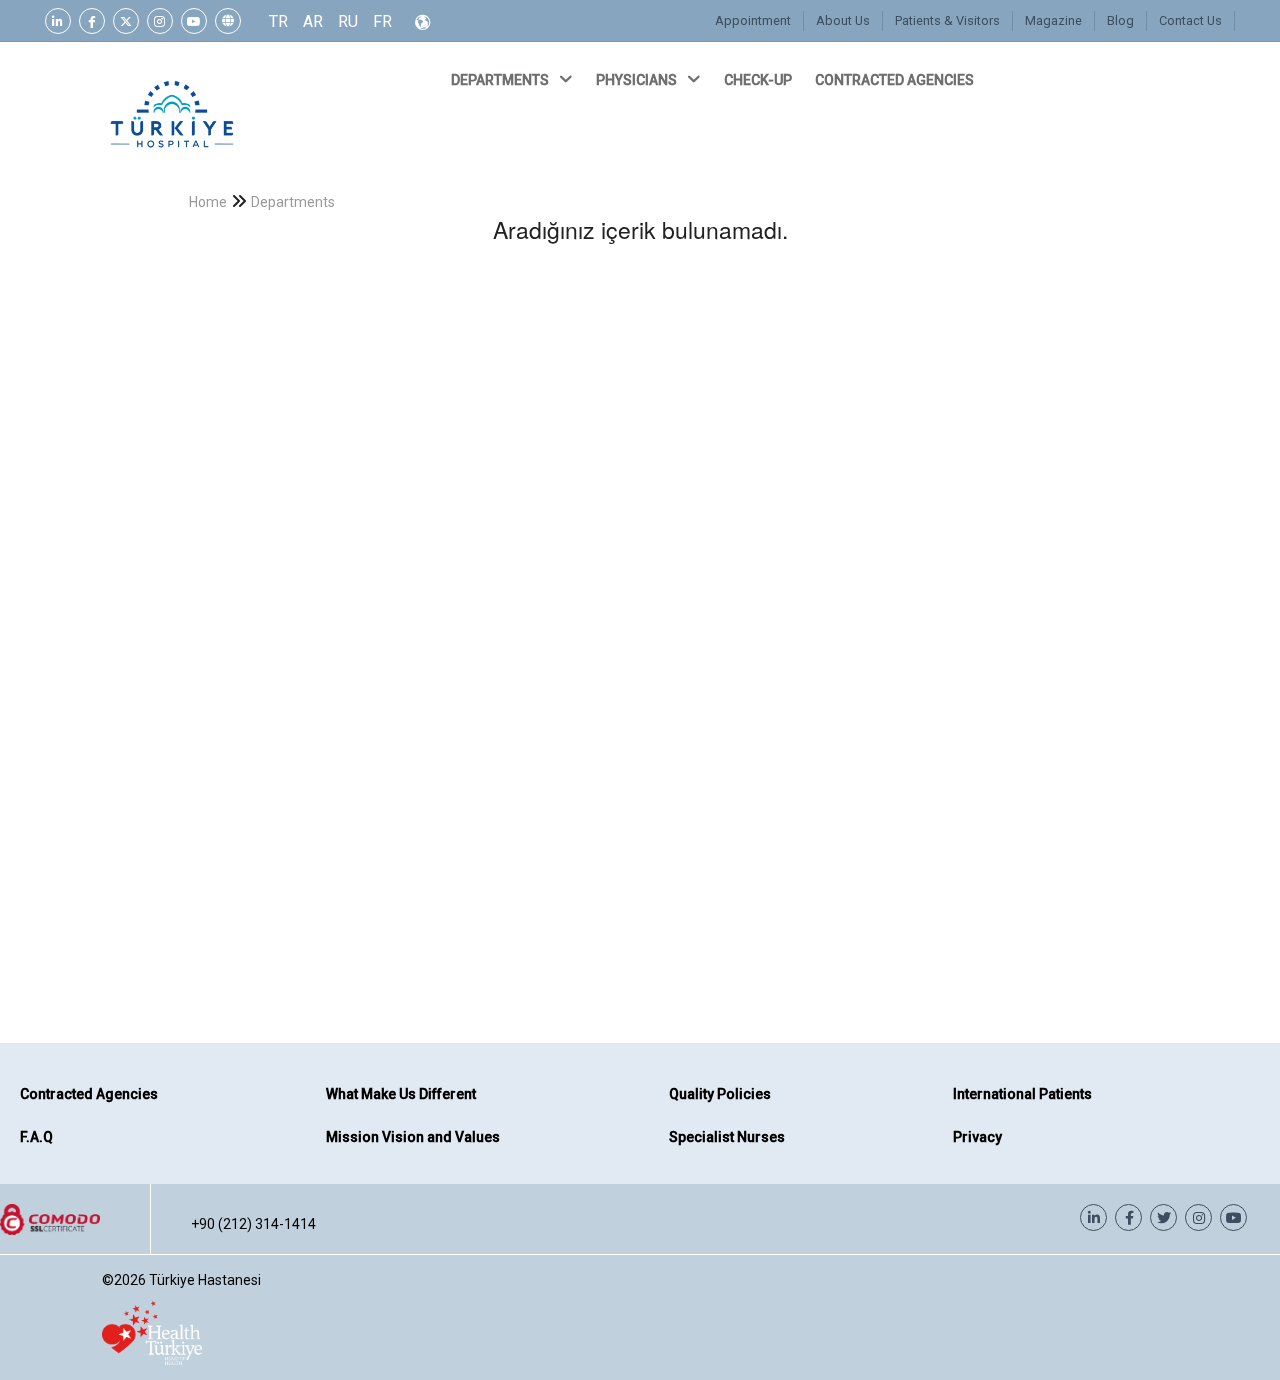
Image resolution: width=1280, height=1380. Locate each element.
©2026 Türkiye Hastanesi (181, 1280)
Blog (1120, 20)
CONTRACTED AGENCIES (896, 80)
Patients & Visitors (947, 20)
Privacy (977, 1137)
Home (208, 202)
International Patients (1022, 1094)
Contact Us (1190, 20)
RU (348, 21)
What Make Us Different (401, 1094)
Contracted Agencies (89, 1094)
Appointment (753, 20)
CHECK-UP (759, 80)
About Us (843, 20)
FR (382, 21)
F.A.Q (36, 1137)
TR (278, 21)
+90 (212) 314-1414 (253, 1224)
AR (313, 21)
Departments (293, 202)
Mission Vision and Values (413, 1137)
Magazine (1053, 20)
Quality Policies (720, 1094)
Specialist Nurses (727, 1137)
